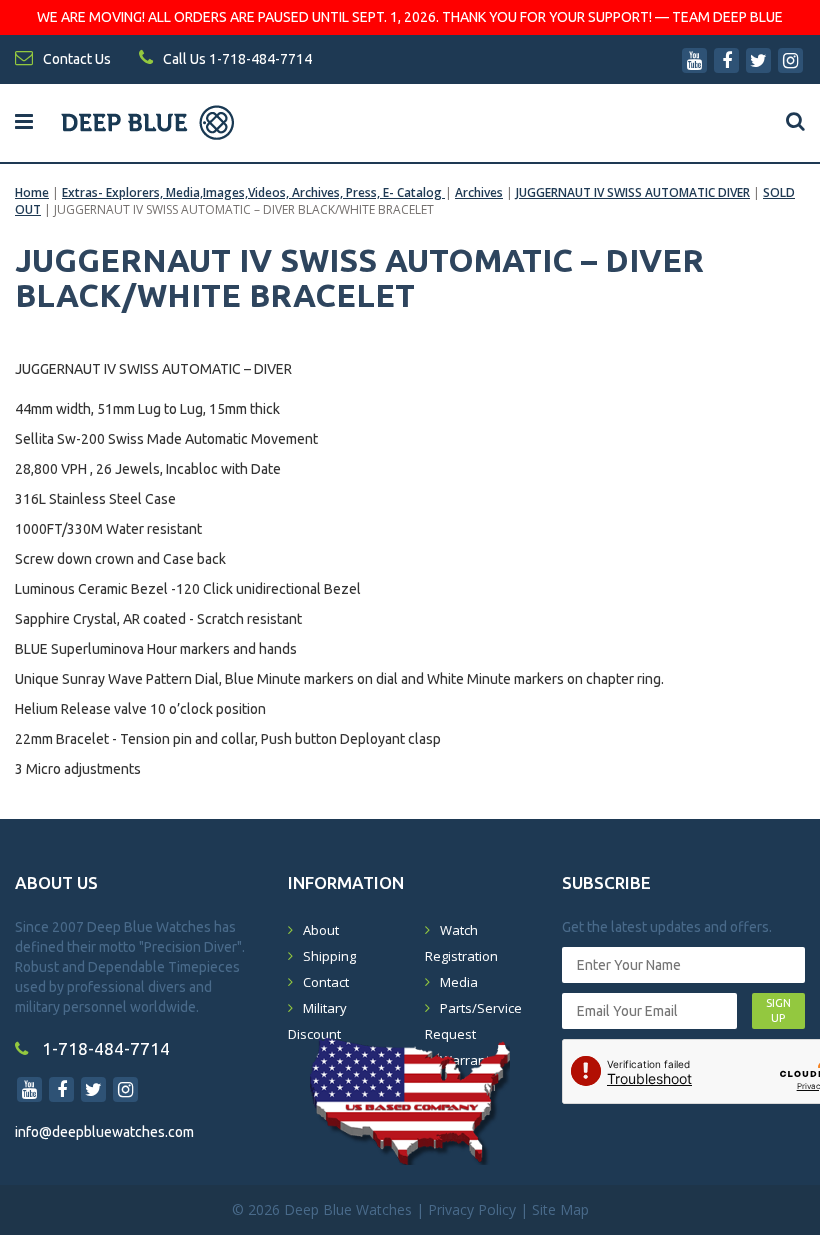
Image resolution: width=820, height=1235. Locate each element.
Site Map (560, 1209)
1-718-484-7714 (104, 1048)
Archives (479, 192)
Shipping (329, 956)
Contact (326, 982)
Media (459, 982)
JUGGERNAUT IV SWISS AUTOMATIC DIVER (633, 192)
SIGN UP (778, 1011)
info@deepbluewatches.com (104, 1132)
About (321, 930)
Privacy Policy (472, 1209)
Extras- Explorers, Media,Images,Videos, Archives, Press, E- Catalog (253, 192)
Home (32, 192)
